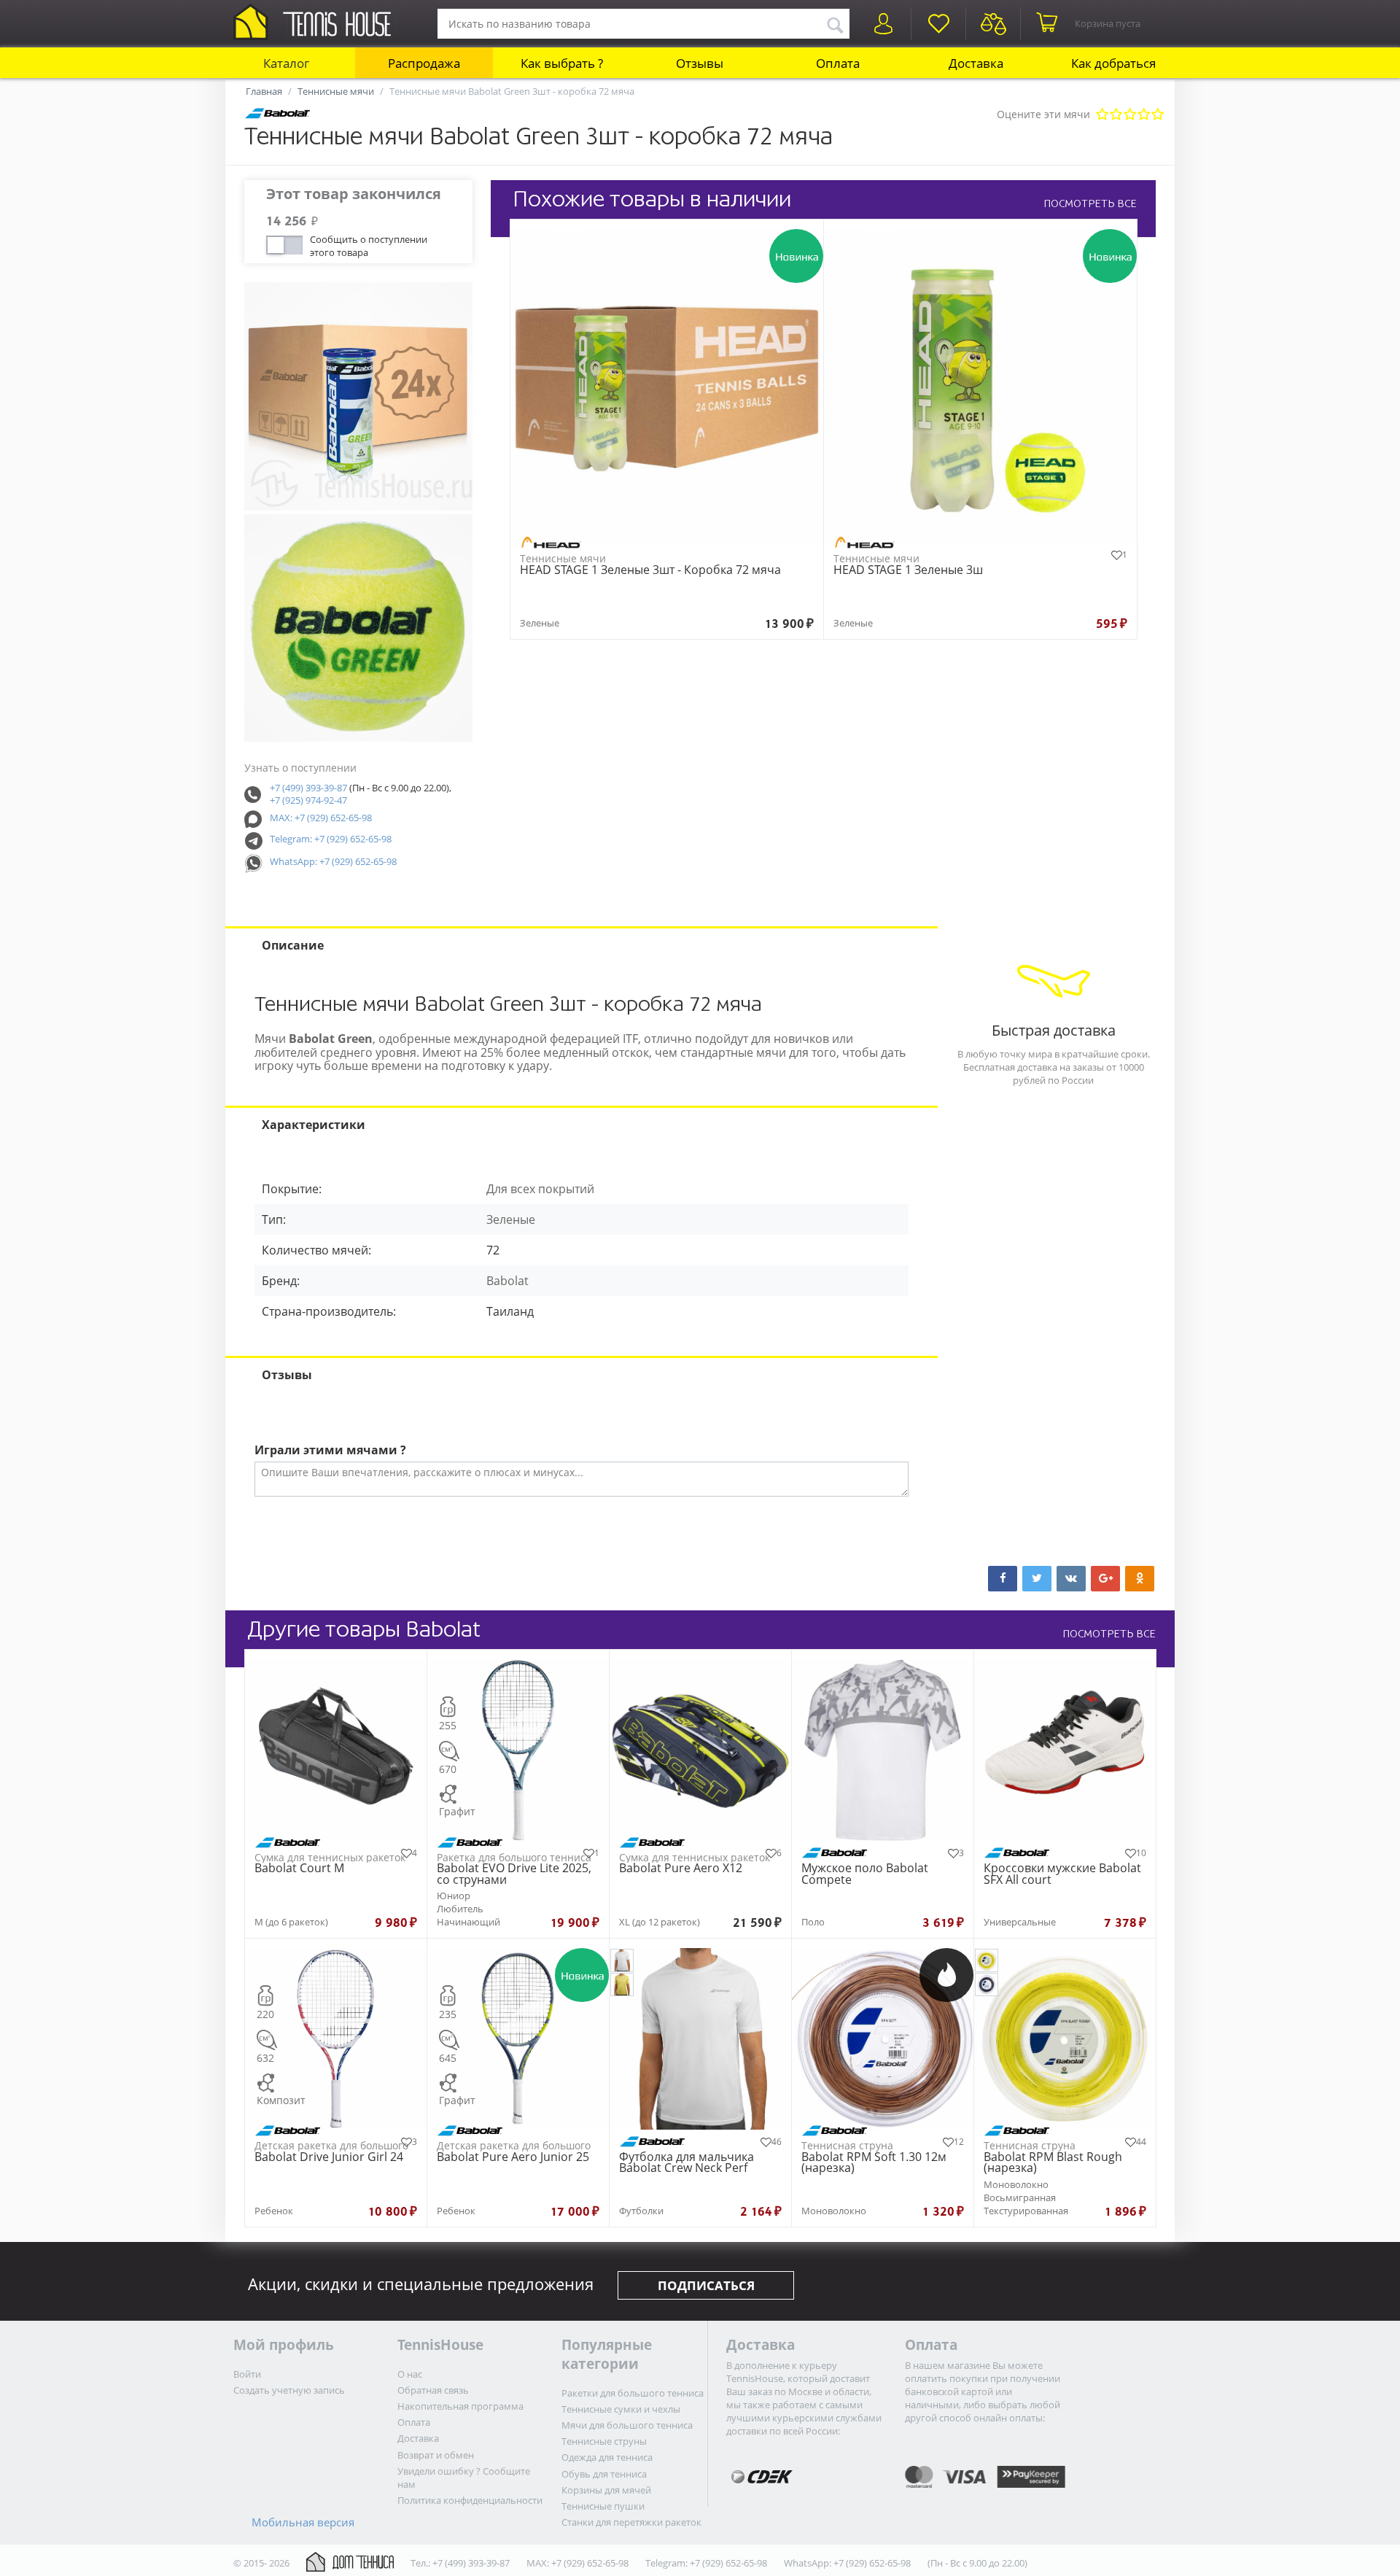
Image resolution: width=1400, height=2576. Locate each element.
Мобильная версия (303, 2522)
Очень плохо (1102, 115)
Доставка (976, 63)
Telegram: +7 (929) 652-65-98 (331, 839)
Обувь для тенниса (604, 2474)
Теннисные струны (604, 2441)
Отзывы (700, 63)
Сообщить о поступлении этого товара (369, 244)
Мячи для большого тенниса (627, 2425)
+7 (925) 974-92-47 (308, 800)
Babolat (507, 1281)
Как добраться (1113, 63)
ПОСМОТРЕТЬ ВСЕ (1090, 203)
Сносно (1130, 115)
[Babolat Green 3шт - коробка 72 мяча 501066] (358, 396)
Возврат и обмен (436, 2455)
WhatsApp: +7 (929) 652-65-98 (333, 861)
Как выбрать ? (562, 63)
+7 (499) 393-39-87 (308, 788)
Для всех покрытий (540, 1189)
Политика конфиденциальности (470, 2500)
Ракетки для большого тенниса (633, 2393)
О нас (410, 2374)
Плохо (1116, 115)
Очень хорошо (1144, 115)
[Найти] (835, 23)
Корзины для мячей (606, 2490)
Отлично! (1158, 115)
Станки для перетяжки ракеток (631, 2522)
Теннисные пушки (603, 2506)
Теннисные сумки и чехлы (621, 2409)
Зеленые (511, 1219)
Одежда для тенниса (607, 2457)
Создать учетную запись (289, 2390)
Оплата (838, 63)
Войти (247, 2374)
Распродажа (424, 63)
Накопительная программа (460, 2406)
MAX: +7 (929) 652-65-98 (321, 818)
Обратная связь (433, 2390)
